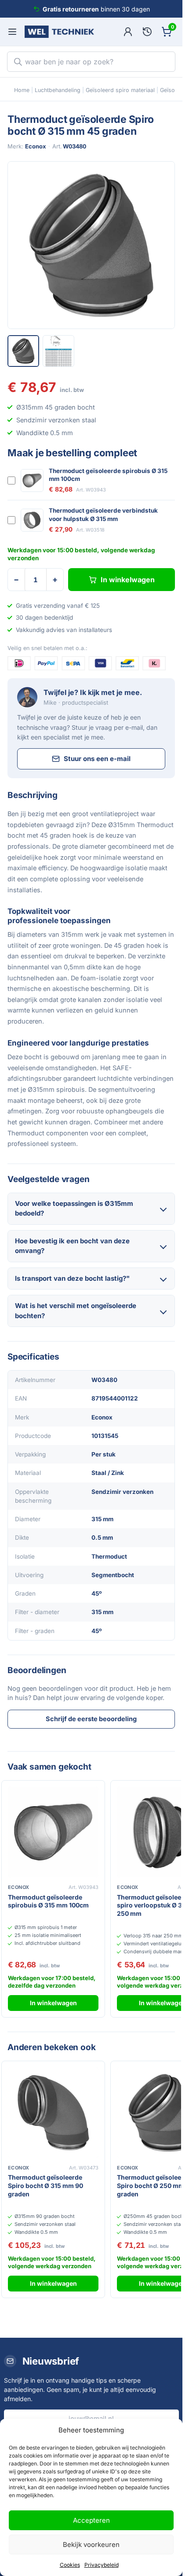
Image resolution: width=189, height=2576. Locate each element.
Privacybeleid (102, 2565)
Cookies (70, 2565)
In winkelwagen (128, 580)
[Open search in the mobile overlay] (91, 62)
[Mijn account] (128, 32)
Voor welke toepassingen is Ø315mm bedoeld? (74, 1209)
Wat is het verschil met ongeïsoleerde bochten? (76, 1311)
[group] (91, 245)
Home (22, 90)
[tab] (23, 351)
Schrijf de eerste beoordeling (91, 1719)
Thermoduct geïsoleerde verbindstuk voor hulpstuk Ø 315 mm (103, 514)
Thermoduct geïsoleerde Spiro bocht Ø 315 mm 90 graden (45, 2186)
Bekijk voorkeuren (91, 2545)
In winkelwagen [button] (53, 2003)
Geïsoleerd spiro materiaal (120, 90)
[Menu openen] (12, 32)
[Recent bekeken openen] (147, 32)
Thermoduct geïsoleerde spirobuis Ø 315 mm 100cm (108, 475)
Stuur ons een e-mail (97, 759)
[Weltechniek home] (59, 32)
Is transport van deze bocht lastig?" (72, 1278)
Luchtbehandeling (58, 90)
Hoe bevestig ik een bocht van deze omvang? (72, 1246)
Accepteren (91, 2520)
